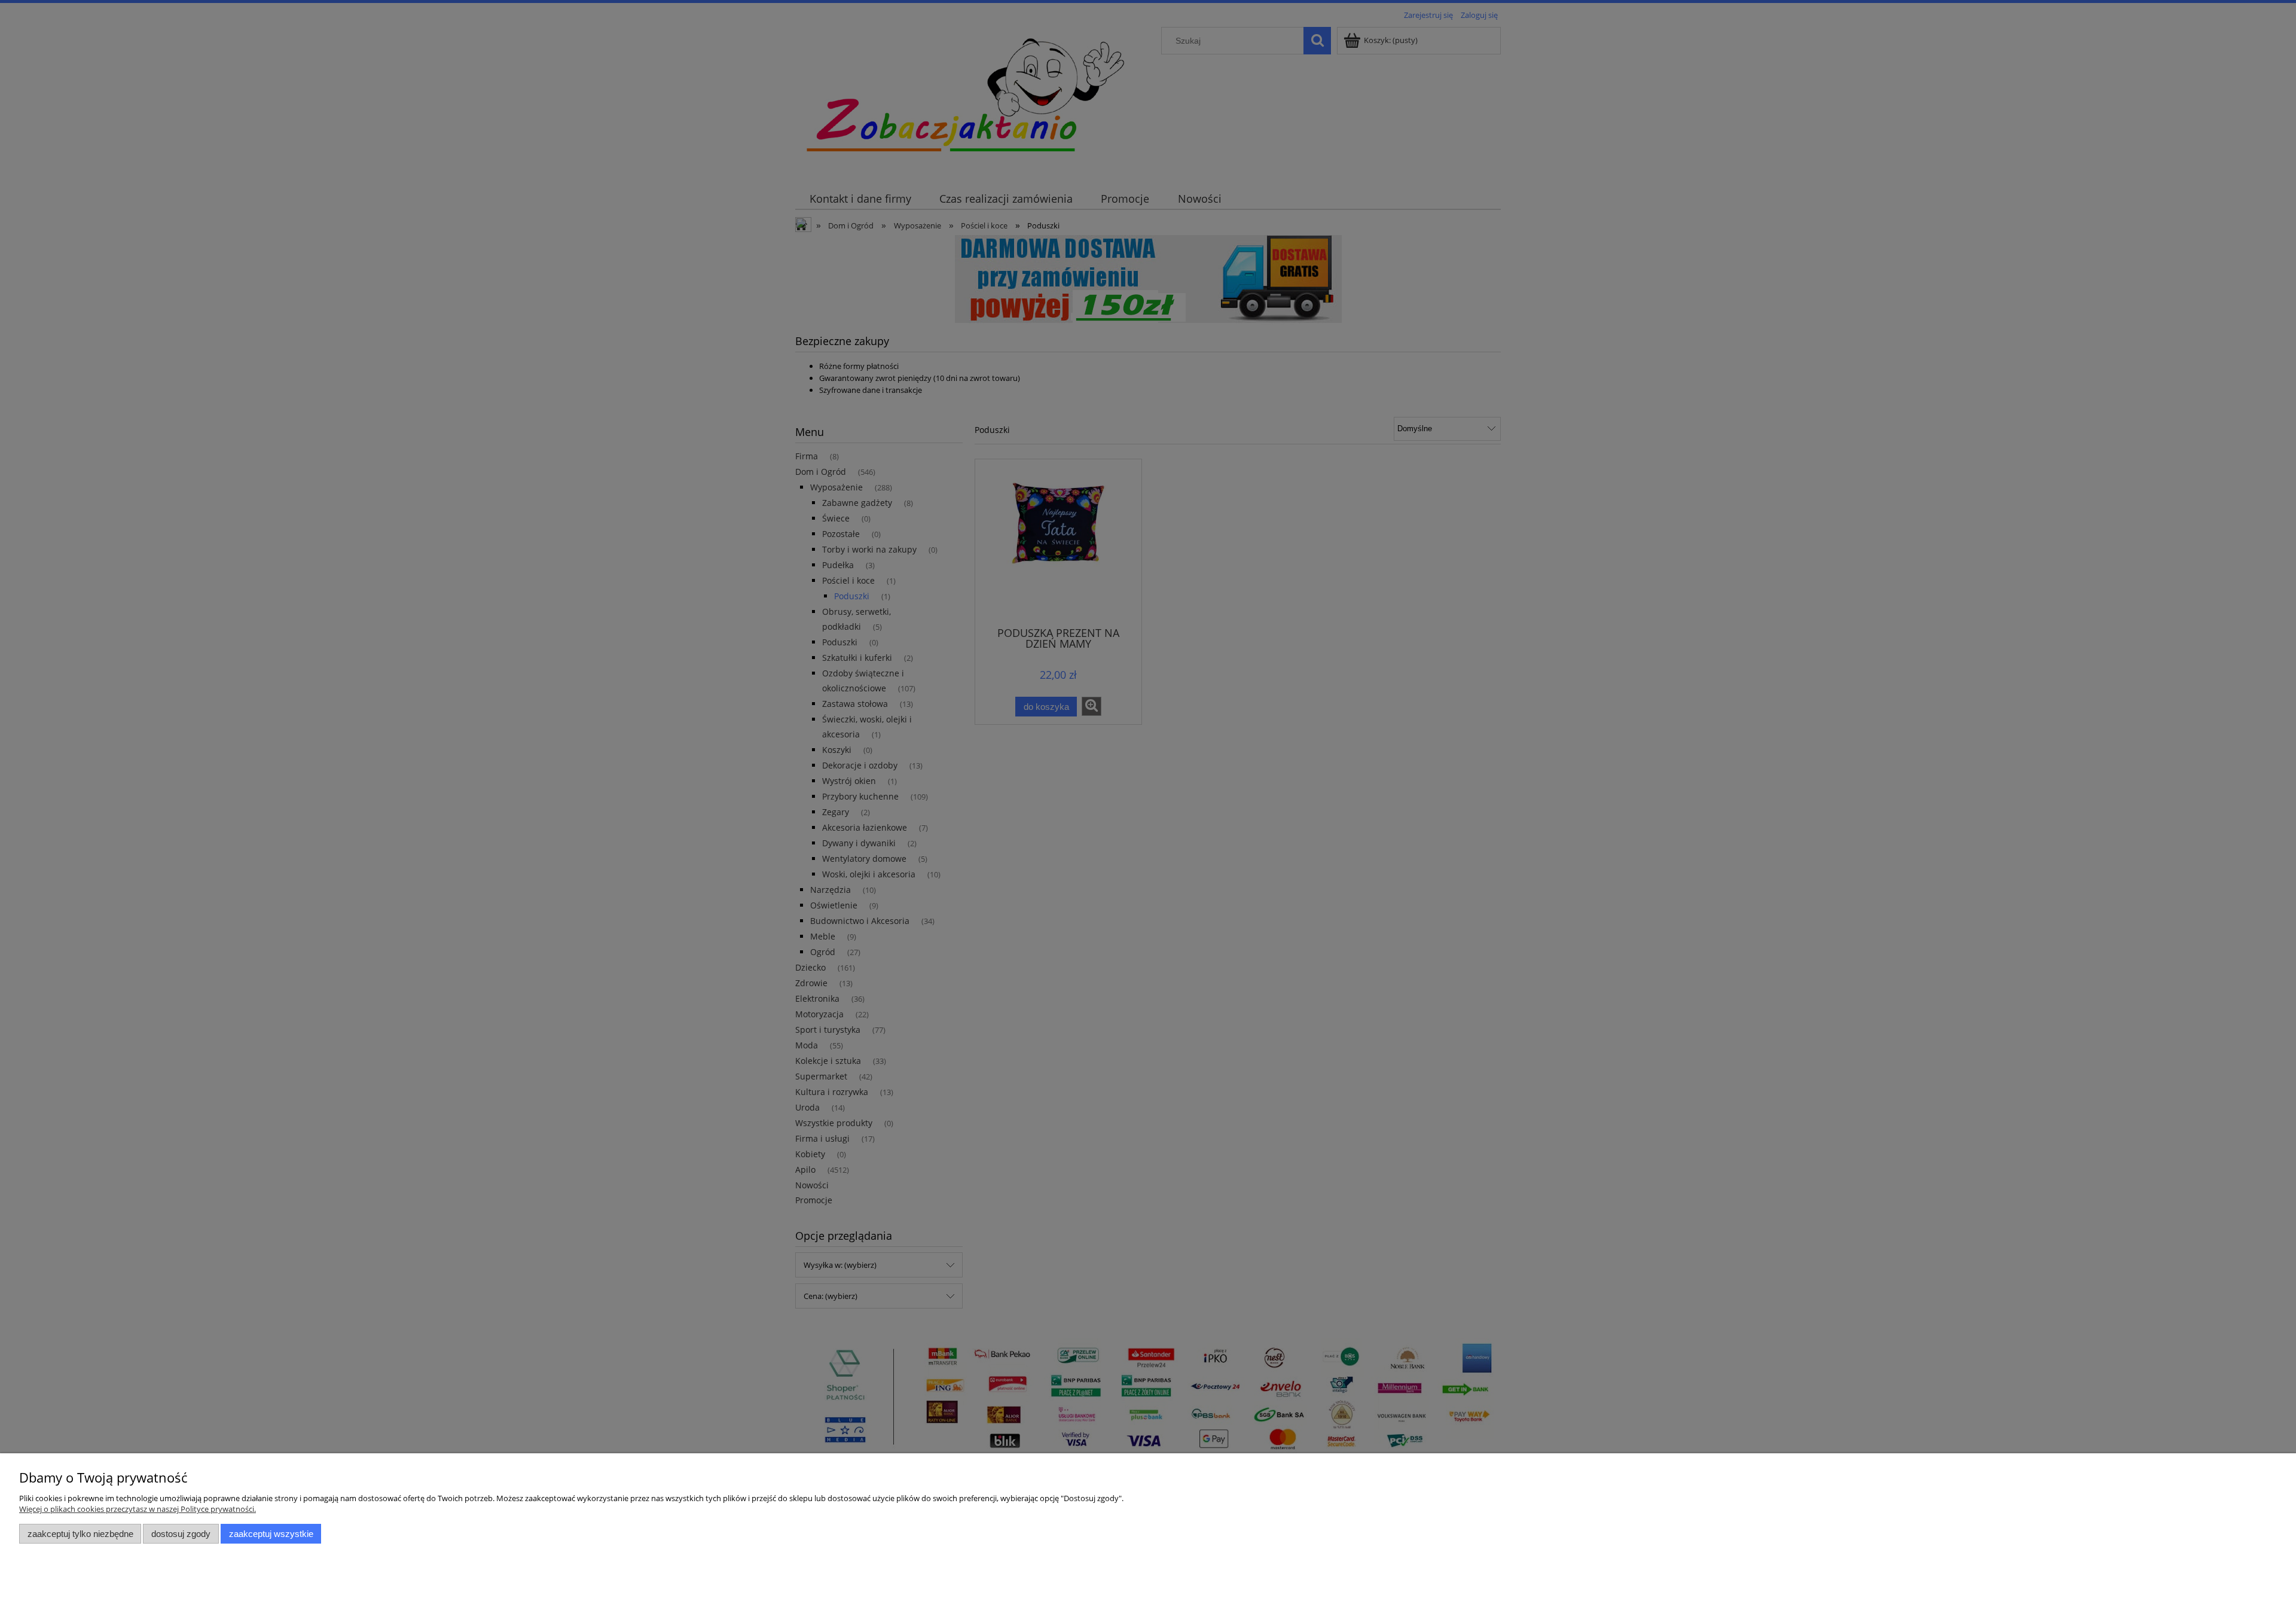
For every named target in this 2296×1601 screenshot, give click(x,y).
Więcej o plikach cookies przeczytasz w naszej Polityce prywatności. (138, 1509)
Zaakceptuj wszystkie (271, 1534)
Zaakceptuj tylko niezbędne (80, 1534)
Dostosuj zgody (181, 1534)
